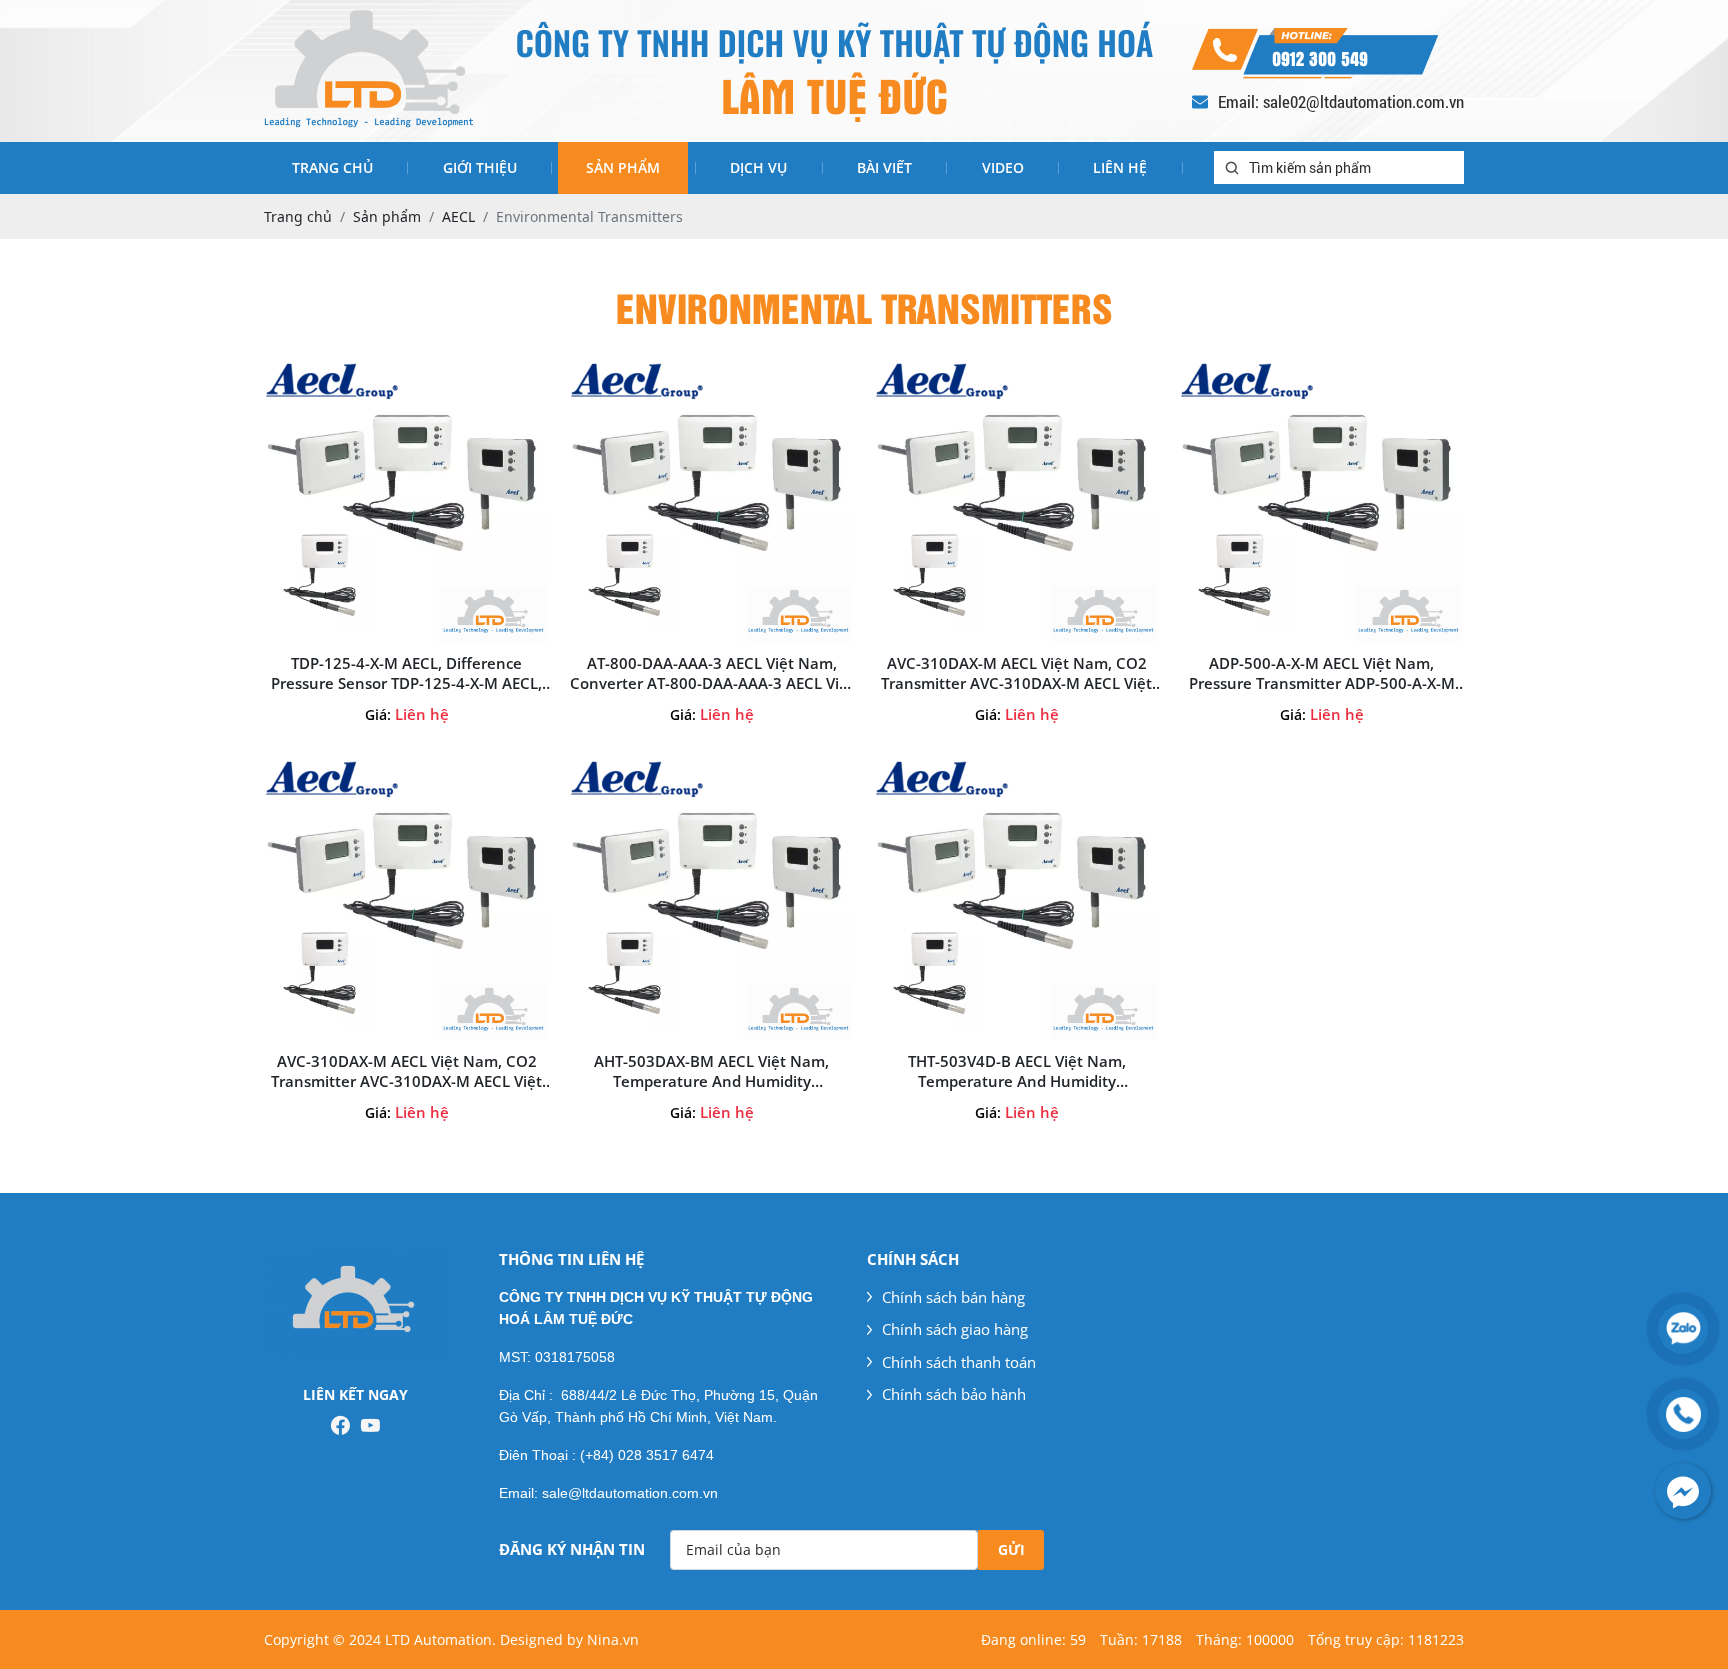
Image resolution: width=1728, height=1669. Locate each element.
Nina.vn (613, 1639)
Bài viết (884, 167)
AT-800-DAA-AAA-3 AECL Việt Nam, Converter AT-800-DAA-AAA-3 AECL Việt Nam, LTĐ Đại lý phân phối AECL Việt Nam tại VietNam (712, 673)
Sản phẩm (623, 167)
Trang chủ (332, 167)
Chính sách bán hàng (953, 1297)
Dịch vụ (758, 167)
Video (1003, 167)
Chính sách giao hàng (955, 1329)
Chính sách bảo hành (954, 1394)
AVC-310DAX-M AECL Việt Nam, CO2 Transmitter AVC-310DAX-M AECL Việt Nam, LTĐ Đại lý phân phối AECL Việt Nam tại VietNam (1016, 673)
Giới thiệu (480, 167)
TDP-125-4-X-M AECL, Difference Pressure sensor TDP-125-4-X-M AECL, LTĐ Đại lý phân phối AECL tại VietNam (406, 673)
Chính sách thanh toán (959, 1362)
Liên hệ (1120, 167)
